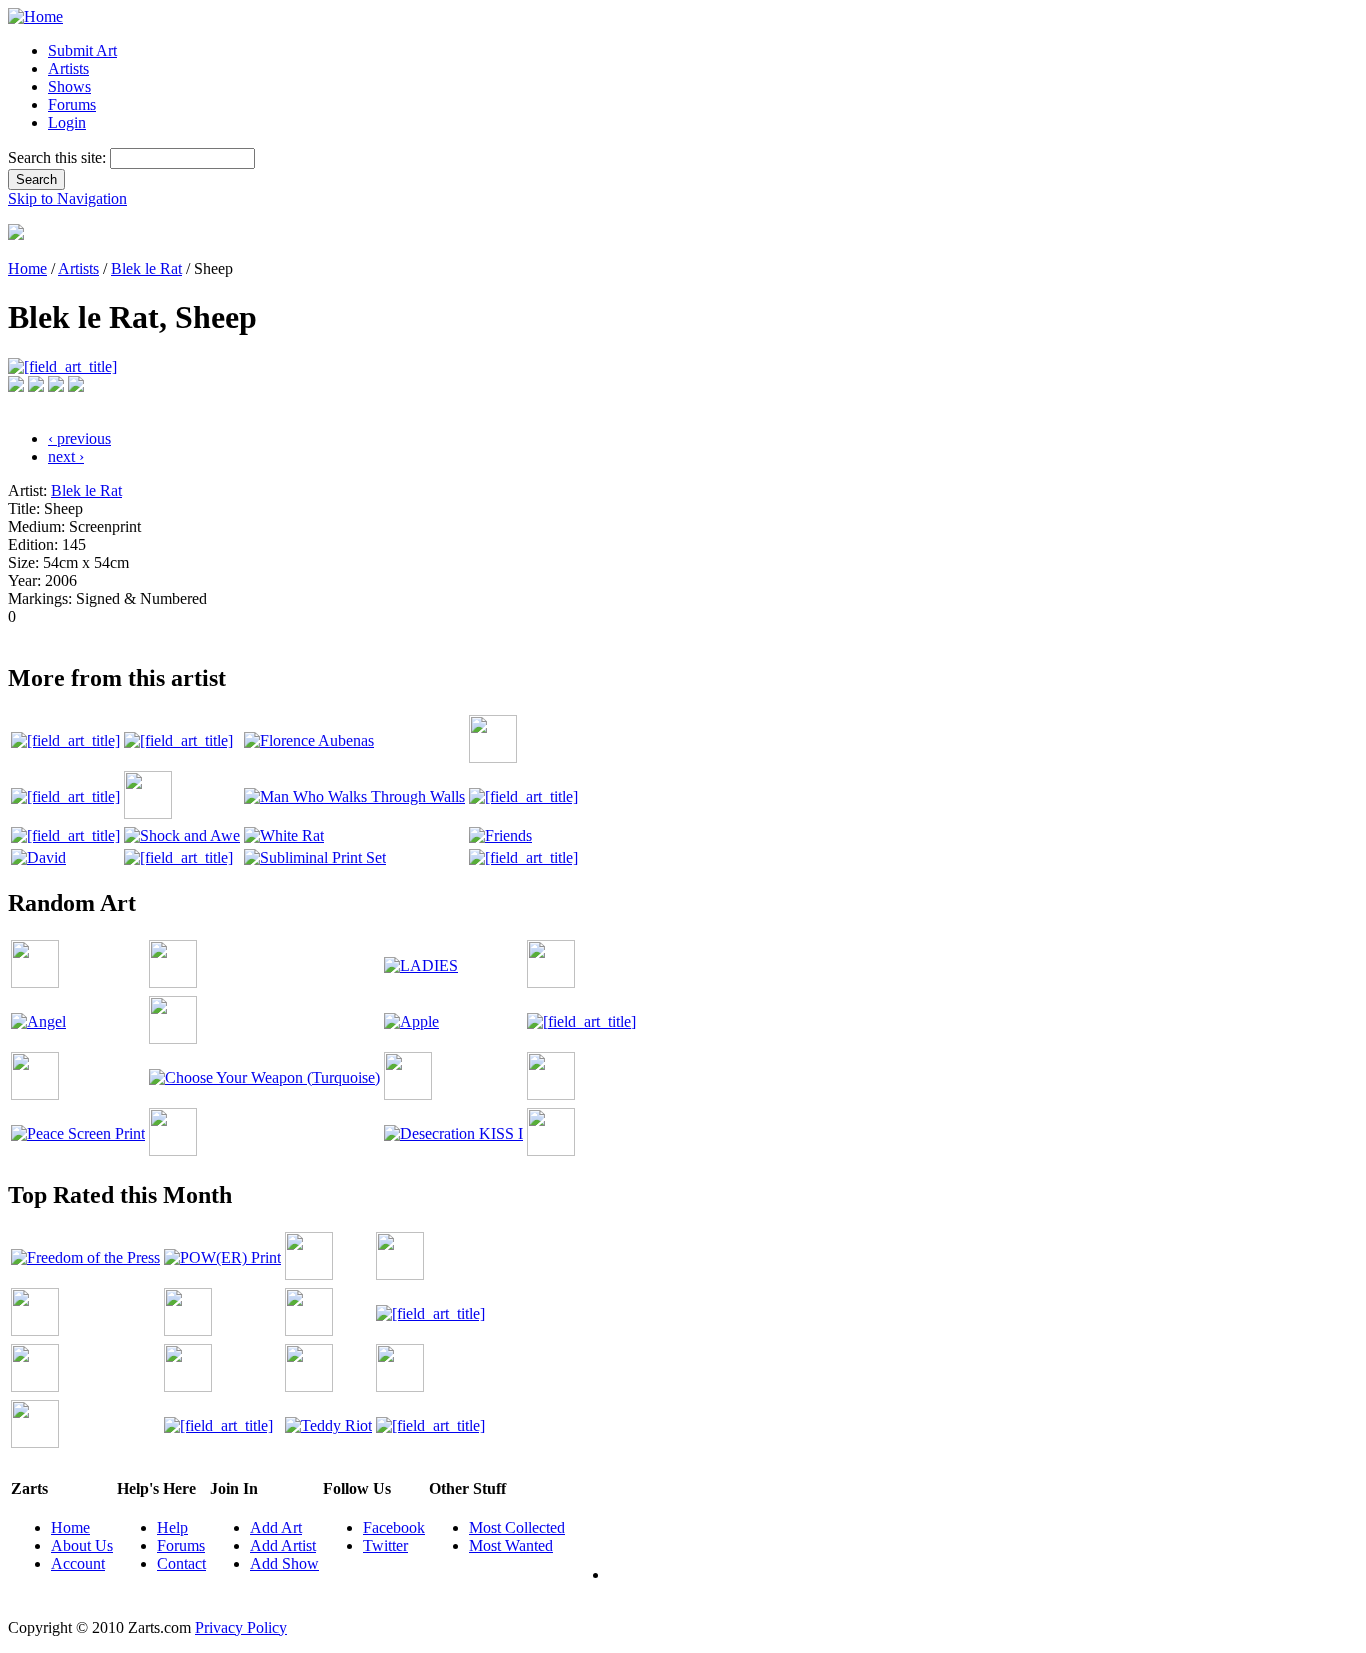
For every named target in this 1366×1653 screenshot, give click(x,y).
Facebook (394, 1527)
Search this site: (59, 157)
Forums (72, 104)
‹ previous (79, 438)
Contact (181, 1563)
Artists (68, 68)
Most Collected (517, 1527)
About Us (82, 1545)
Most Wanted (511, 1545)
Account (78, 1563)
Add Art (276, 1527)
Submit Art (82, 50)
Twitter (385, 1545)
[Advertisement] (372, 633)
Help (172, 1527)
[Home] (35, 16)
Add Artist (283, 1545)
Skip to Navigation (67, 198)
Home (27, 268)
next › (66, 456)
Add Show (284, 1563)
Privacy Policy (241, 1627)
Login (67, 122)
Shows (69, 86)
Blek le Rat (146, 268)
